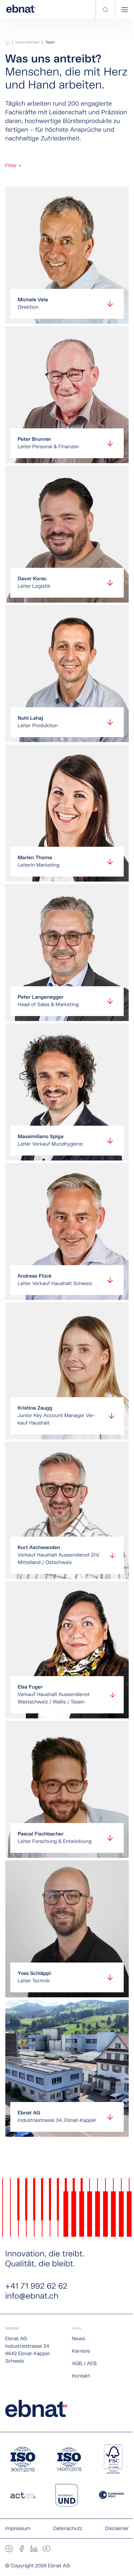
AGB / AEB (84, 2364)
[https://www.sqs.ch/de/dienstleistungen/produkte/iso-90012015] (23, 2459)
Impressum (18, 2529)
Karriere (81, 2351)
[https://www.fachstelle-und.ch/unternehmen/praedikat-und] (67, 2495)
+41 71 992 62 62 (36, 2286)
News (79, 2339)
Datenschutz (68, 2529)
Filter (13, 166)
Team (50, 43)
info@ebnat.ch (32, 2296)
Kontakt (81, 2376)
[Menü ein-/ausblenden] (125, 10)
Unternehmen (27, 43)
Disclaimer (117, 2529)
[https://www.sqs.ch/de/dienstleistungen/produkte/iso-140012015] (69, 2459)
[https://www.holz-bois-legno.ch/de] (111, 2495)
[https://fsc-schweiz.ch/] (113, 2459)
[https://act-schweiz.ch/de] (23, 2495)
